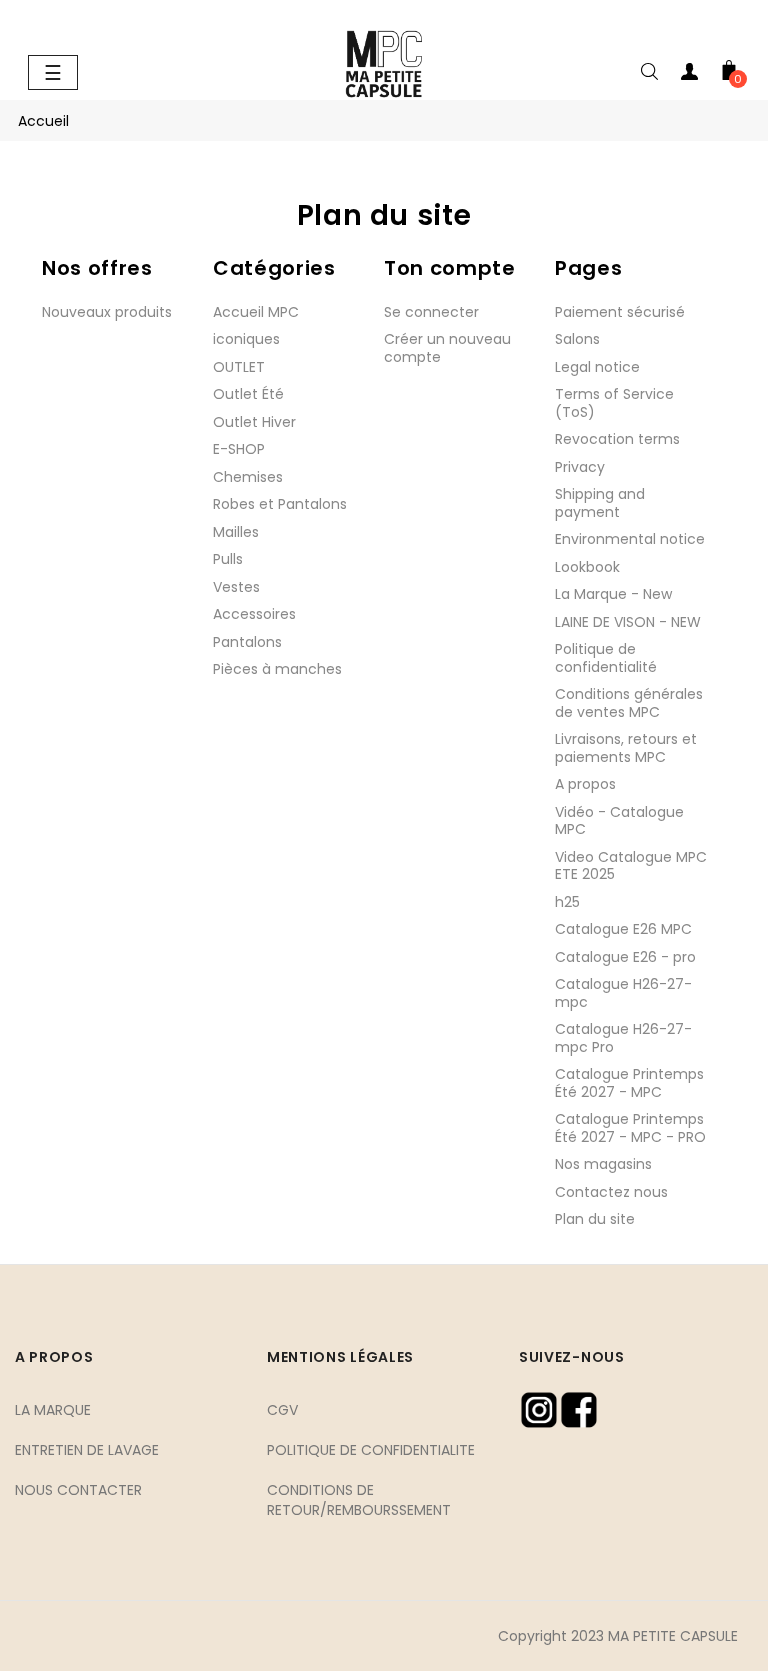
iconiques (246, 339)
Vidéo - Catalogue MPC (619, 821)
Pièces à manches (277, 669)
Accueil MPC (256, 312)
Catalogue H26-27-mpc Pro (623, 1038)
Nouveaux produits (107, 312)
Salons (577, 339)
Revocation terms (617, 439)
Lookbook (587, 567)
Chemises (248, 477)
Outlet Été (248, 394)
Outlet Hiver (254, 422)
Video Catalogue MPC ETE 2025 (631, 866)
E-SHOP (239, 449)
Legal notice (597, 367)
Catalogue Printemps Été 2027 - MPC (629, 1083)
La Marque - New (613, 594)
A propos (585, 784)
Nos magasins (603, 1164)
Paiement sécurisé (620, 312)
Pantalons (247, 642)
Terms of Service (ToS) (614, 403)
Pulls (228, 559)
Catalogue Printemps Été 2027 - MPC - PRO (630, 1128)
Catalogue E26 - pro (625, 957)
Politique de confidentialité (606, 658)
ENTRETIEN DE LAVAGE (87, 1450)
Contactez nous (611, 1192)
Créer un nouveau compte (447, 348)
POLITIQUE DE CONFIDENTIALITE (371, 1450)
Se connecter (431, 312)
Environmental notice (630, 539)
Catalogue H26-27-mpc (623, 993)
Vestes (236, 587)
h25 (567, 902)
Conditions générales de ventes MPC (629, 703)
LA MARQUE (53, 1410)
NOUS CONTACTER (78, 1490)
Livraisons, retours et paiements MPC (626, 748)
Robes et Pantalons (280, 504)
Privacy (580, 467)
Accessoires (254, 614)
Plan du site (595, 1219)
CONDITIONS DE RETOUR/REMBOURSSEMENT (359, 1500)
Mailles (236, 532)
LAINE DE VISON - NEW (628, 622)
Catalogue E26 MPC (623, 929)
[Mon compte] (689, 75)
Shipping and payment (600, 503)
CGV (282, 1410)
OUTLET (239, 367)
